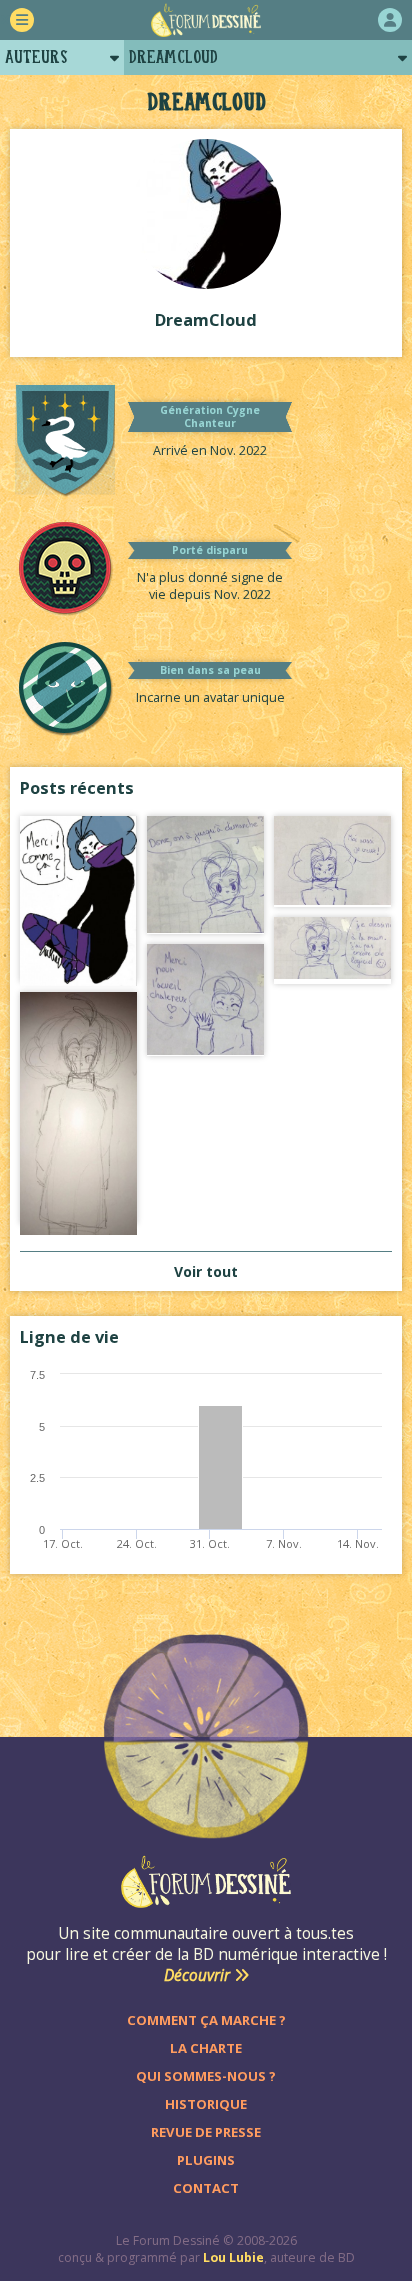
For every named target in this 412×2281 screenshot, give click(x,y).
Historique (206, 2104)
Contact (206, 2188)
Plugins (206, 2160)
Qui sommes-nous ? (206, 2076)
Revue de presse (206, 2132)
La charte (206, 2048)
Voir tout (206, 1271)
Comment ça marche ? (206, 2020)
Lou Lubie (233, 2257)
